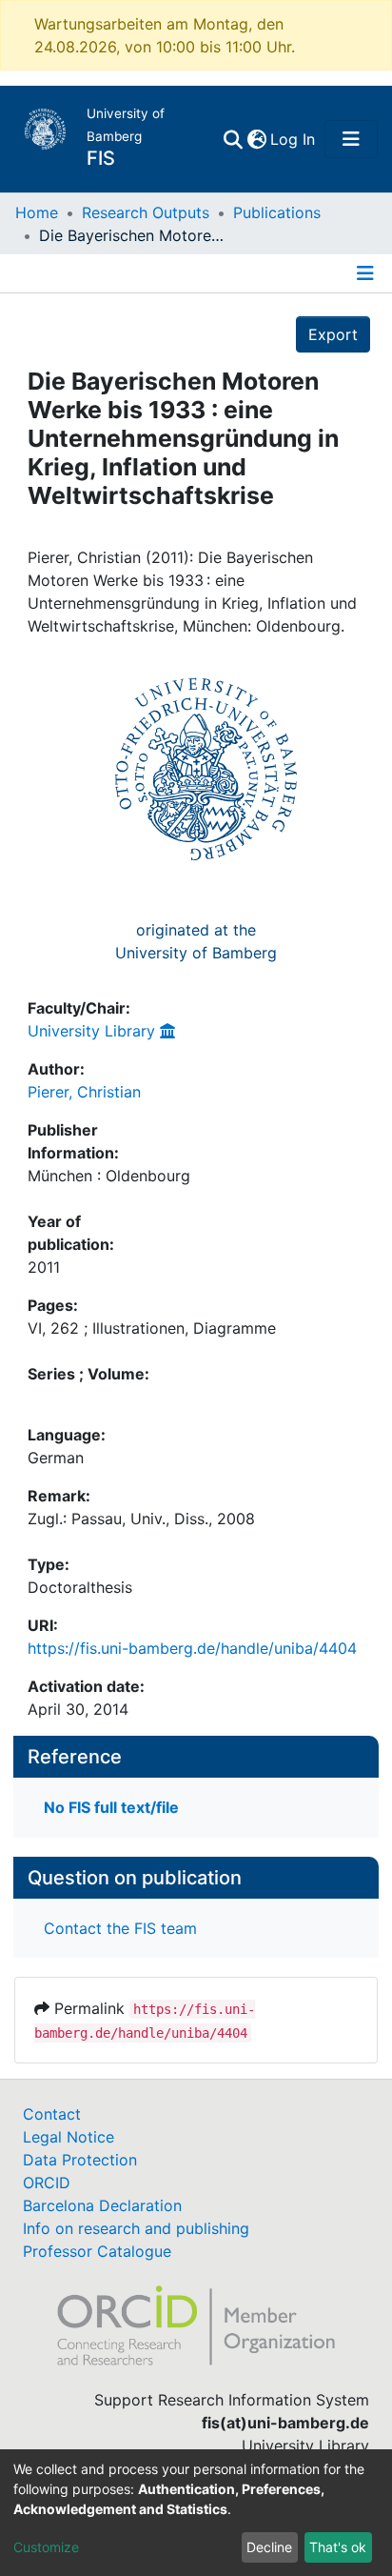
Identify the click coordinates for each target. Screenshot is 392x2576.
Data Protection (80, 2160)
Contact (52, 2114)
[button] (256, 139)
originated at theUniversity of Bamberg (196, 941)
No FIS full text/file (111, 1807)
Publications (277, 212)
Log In (294, 139)
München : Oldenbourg (109, 1176)
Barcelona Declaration (102, 2205)
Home (37, 212)
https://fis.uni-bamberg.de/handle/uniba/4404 (192, 1648)
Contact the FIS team (120, 1928)
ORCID (47, 2183)
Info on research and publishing (136, 2228)
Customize (46, 2547)
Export (333, 334)
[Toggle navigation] (351, 139)
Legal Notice (69, 2137)
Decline (269, 2547)
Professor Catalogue (97, 2251)
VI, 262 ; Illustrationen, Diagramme (152, 1328)
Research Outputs (146, 212)
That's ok (338, 2547)
